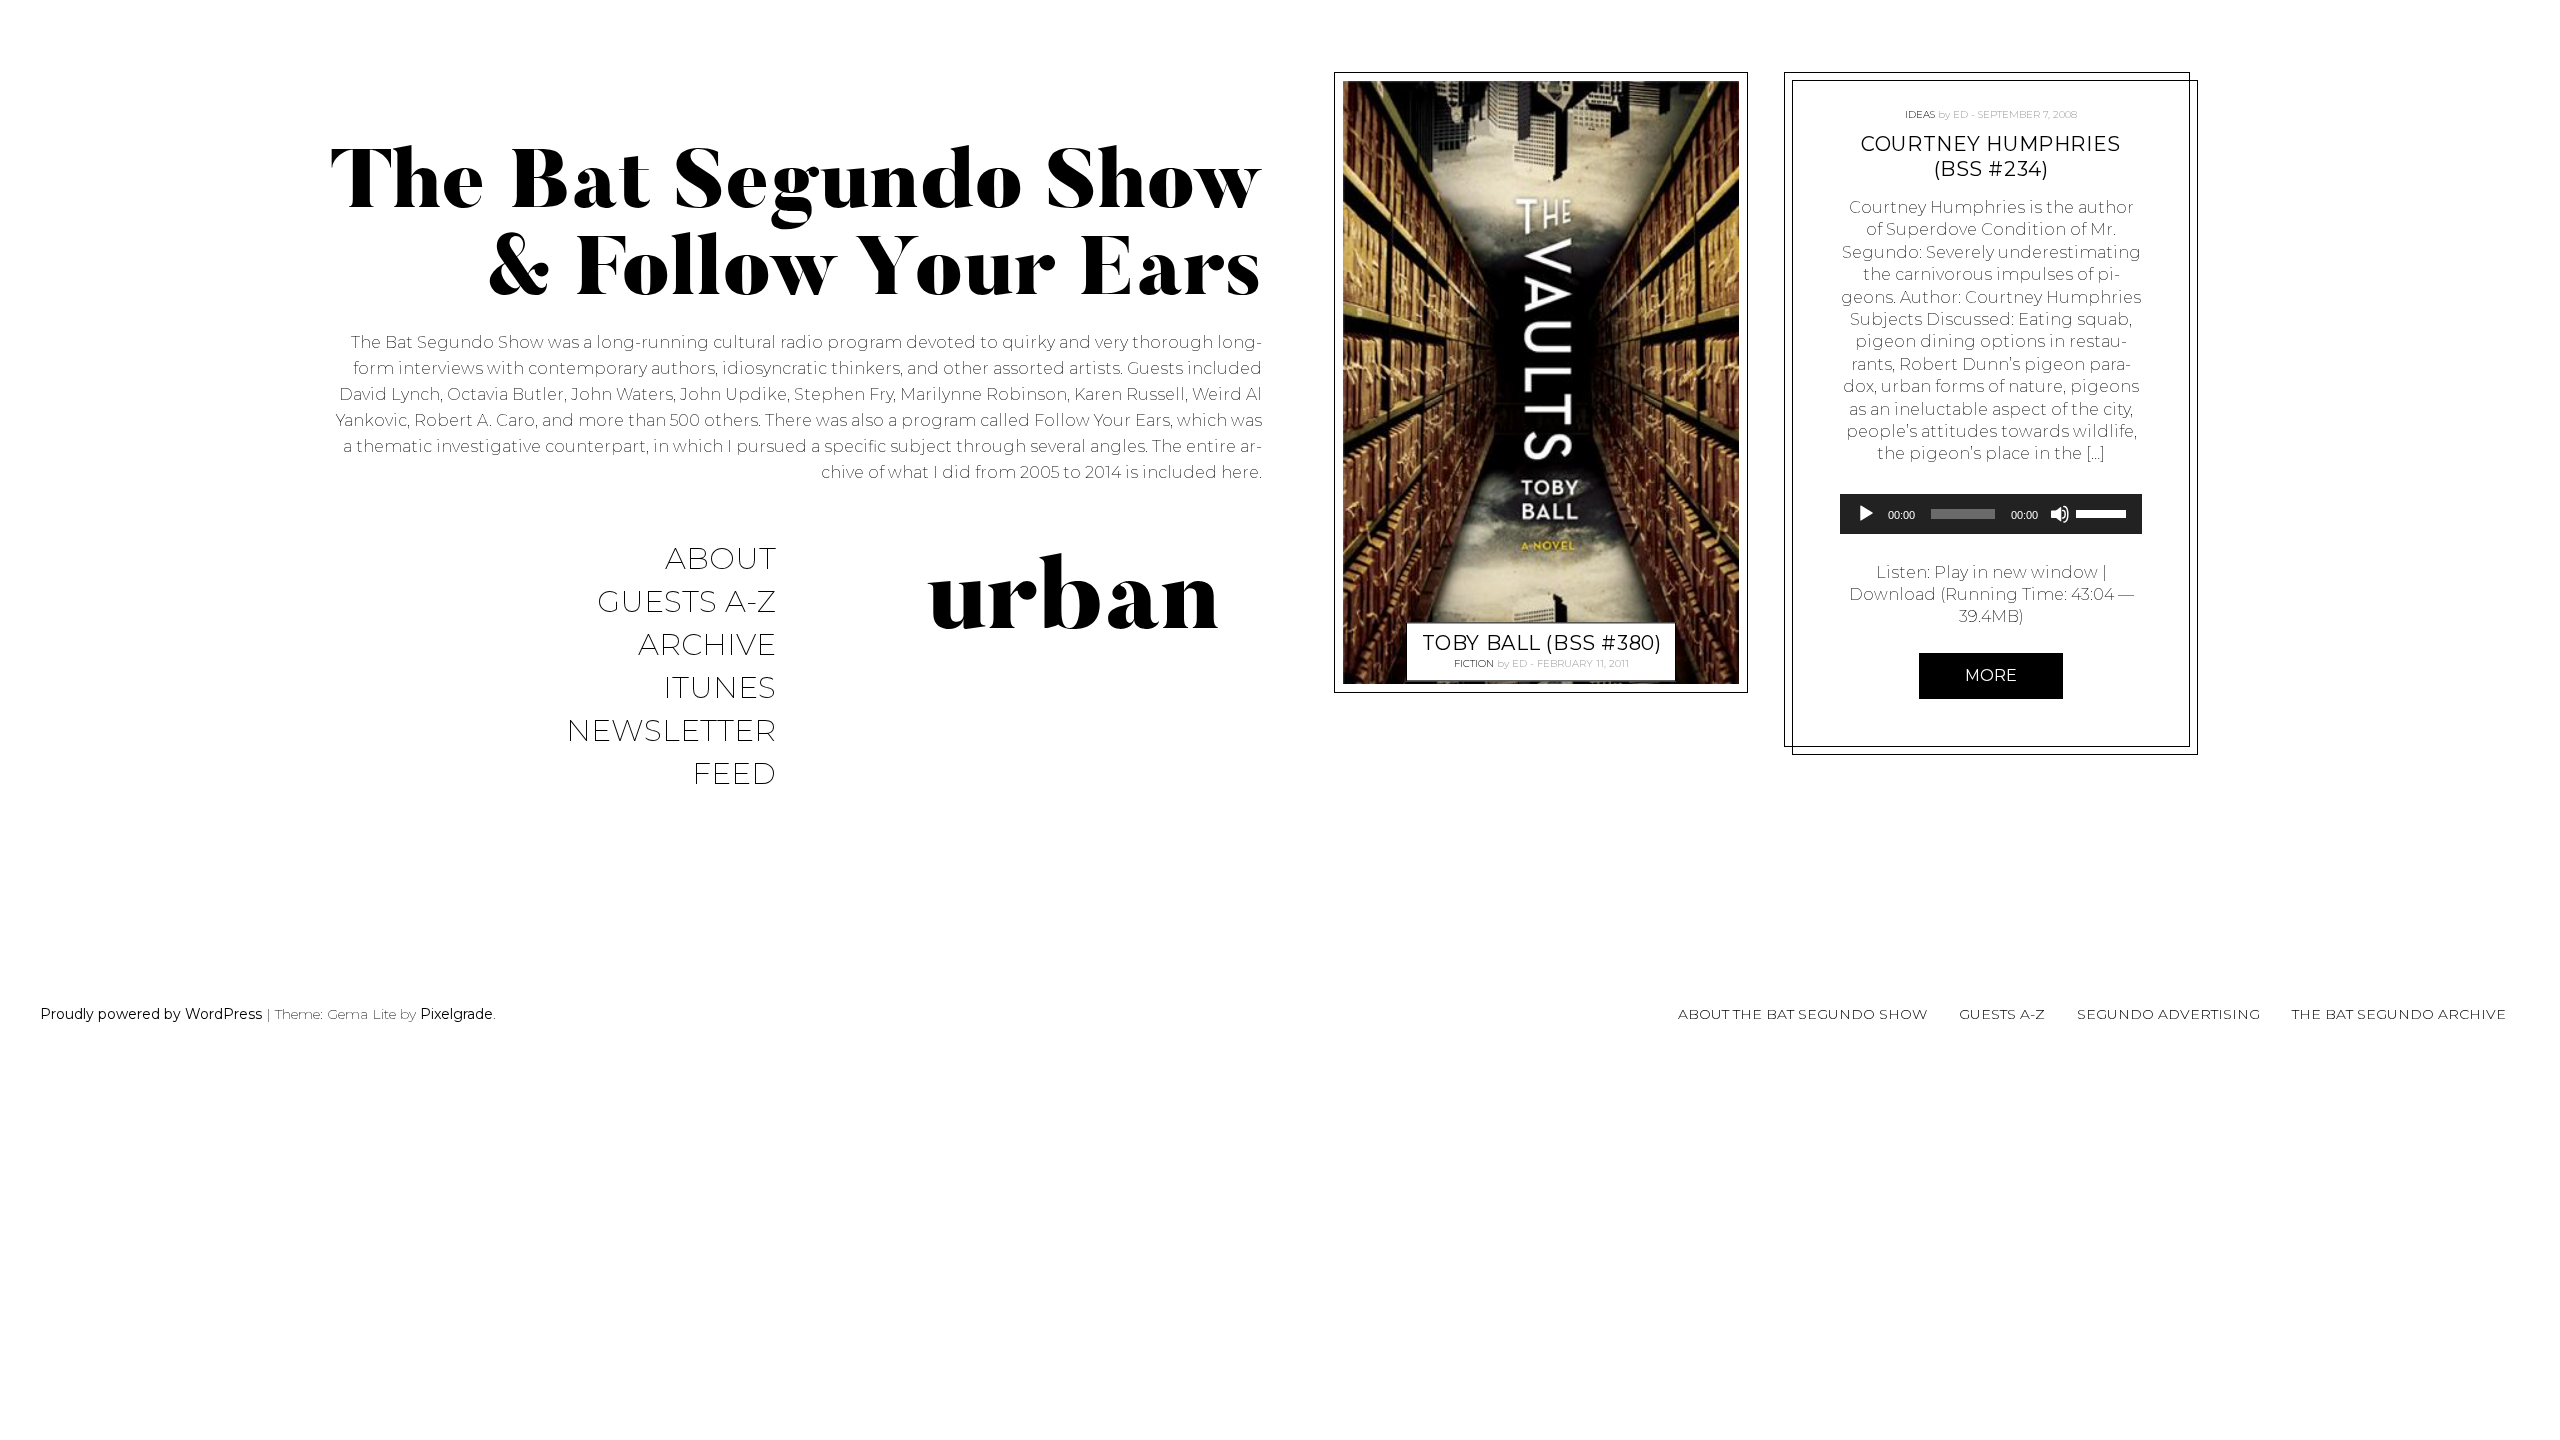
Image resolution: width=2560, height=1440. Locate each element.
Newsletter (671, 731)
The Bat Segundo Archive (2399, 1014)
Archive (707, 645)
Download (1892, 594)
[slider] (2104, 512)
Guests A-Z (686, 602)
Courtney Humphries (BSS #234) (1990, 156)
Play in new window (2016, 572)
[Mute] (2060, 514)
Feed (734, 774)
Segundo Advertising (2168, 1014)
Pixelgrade (456, 1014)
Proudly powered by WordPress (151, 1014)
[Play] (1866, 514)
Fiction (1474, 663)
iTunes (719, 688)
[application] (1991, 514)
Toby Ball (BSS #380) (1542, 643)
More (1991, 675)
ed (1519, 663)
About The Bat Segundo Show (1802, 1014)
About (720, 559)
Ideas (1920, 114)
